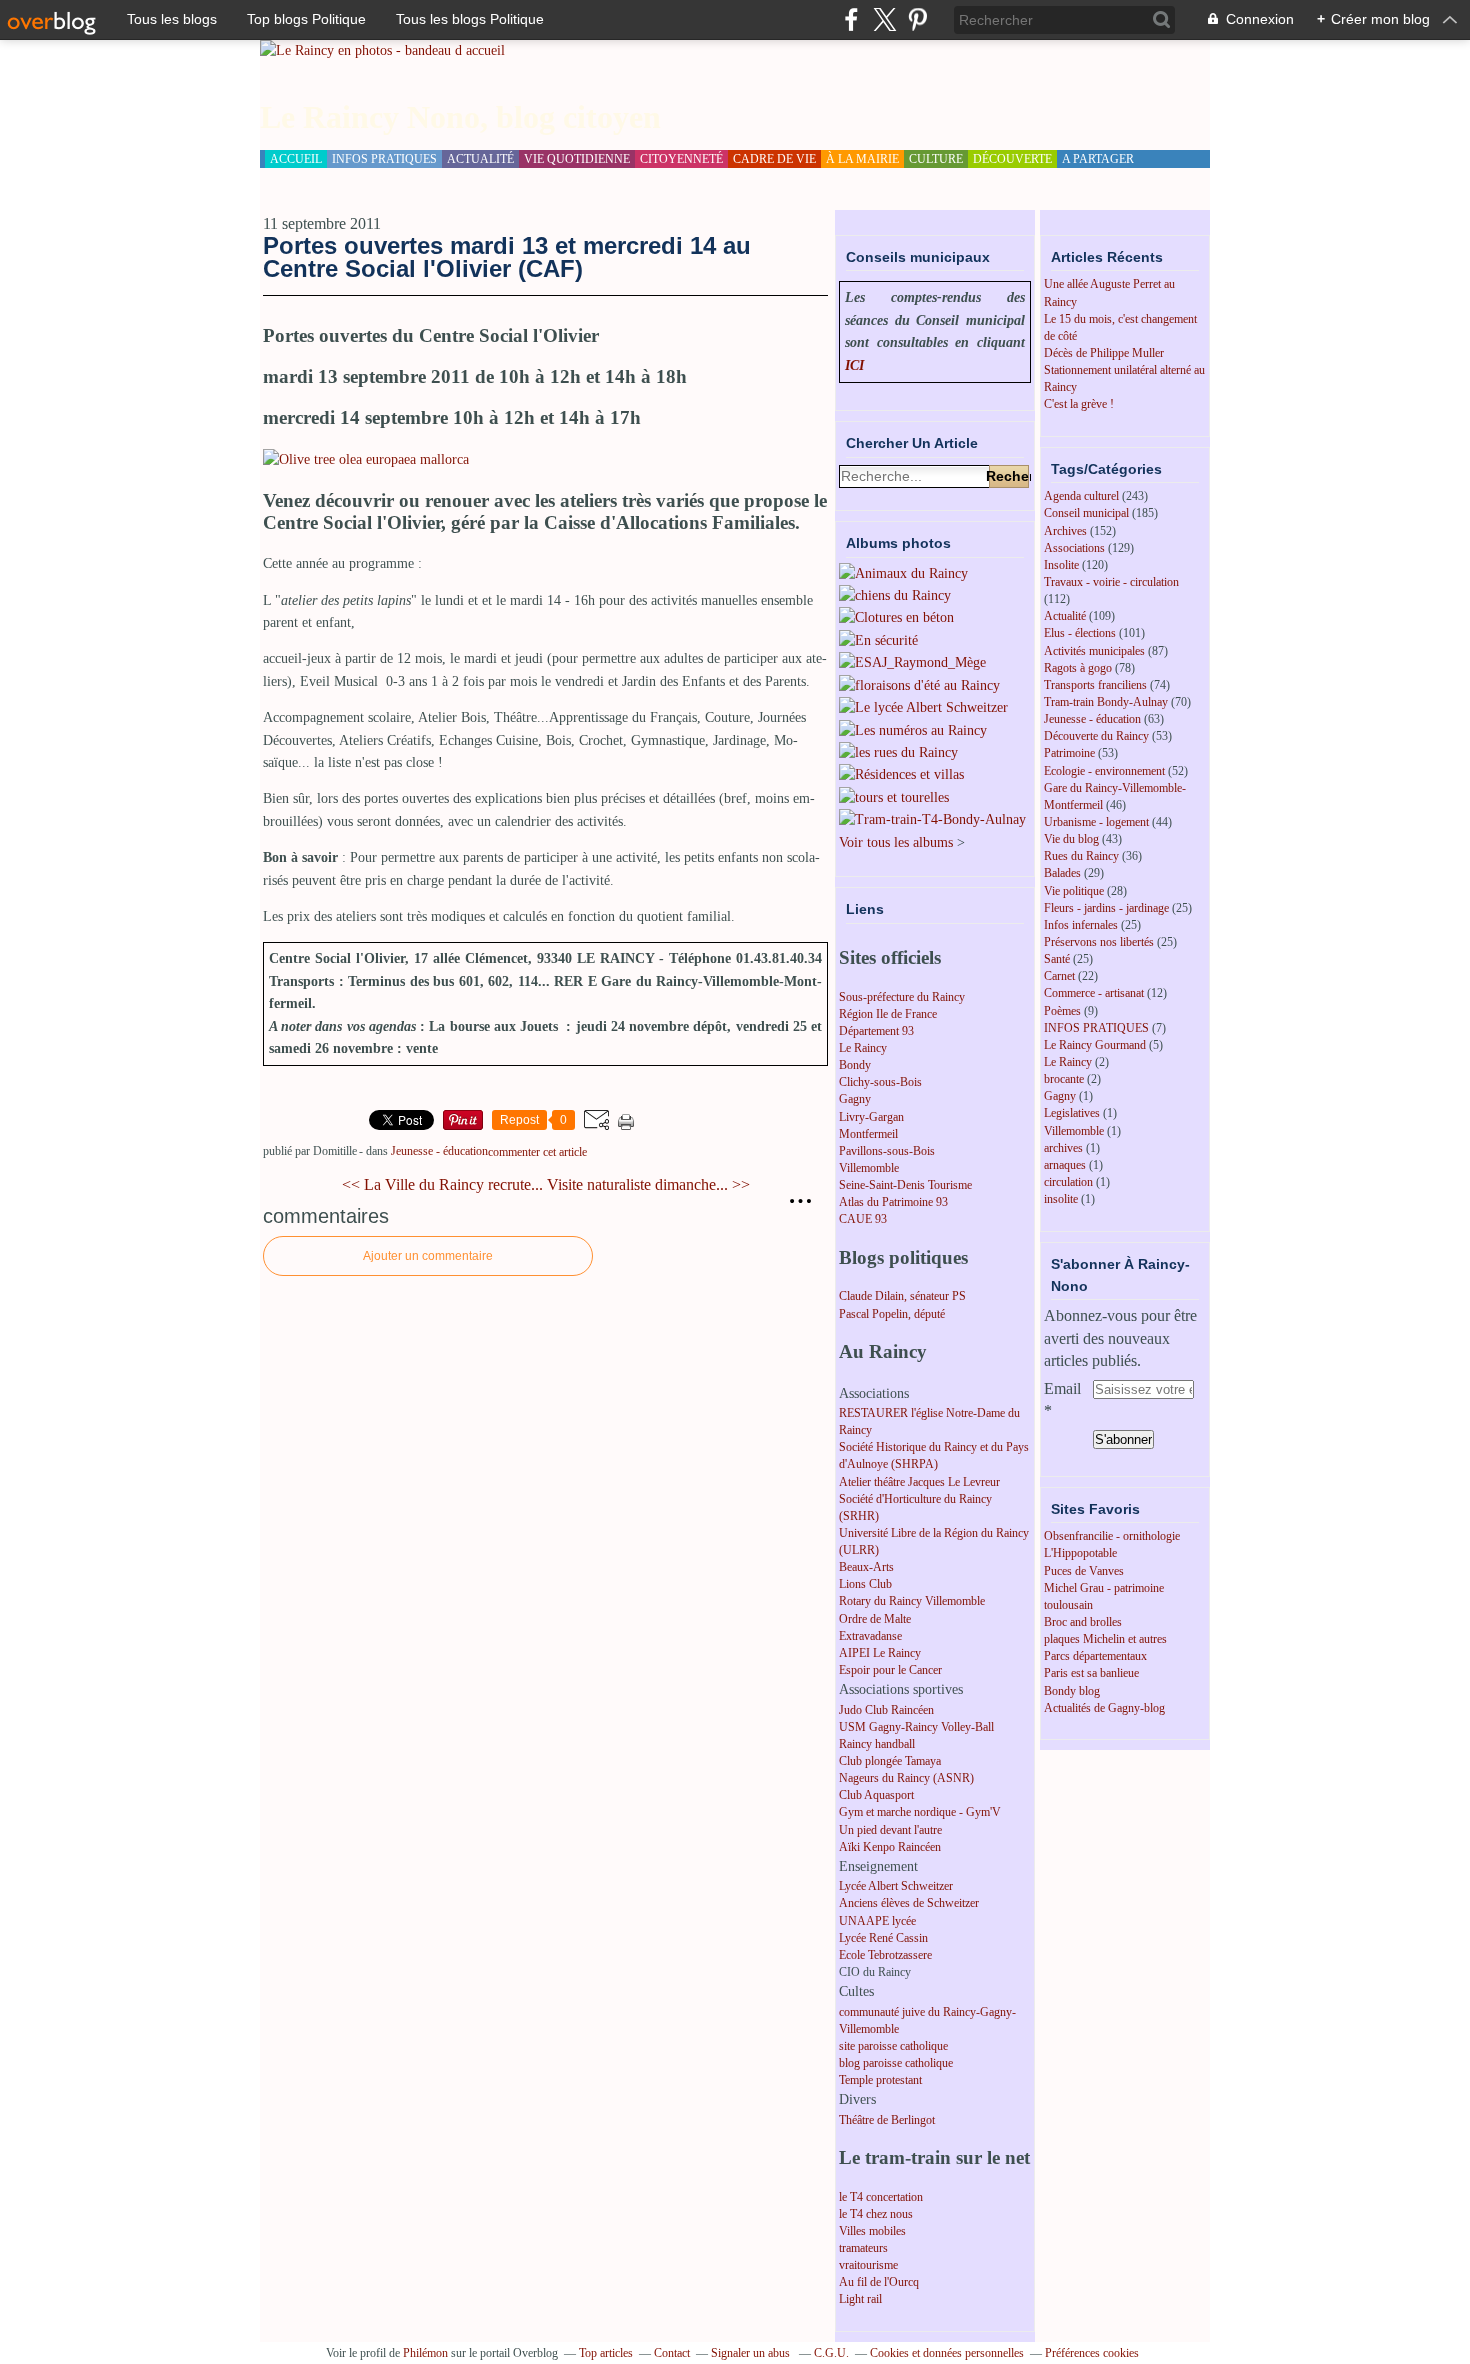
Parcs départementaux (1095, 1656)
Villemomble (869, 1168)
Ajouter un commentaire (428, 1256)
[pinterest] (917, 19)
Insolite (1061, 565)
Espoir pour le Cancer (890, 1670)
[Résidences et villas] (901, 774)
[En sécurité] (878, 640)
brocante (1064, 1079)
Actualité (1065, 616)
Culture (936, 159)
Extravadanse (870, 1636)
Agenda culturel (1081, 496)
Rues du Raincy (1081, 856)
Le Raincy (863, 1048)
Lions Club (865, 1584)
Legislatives (1072, 1113)
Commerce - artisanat (1094, 993)
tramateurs (863, 2248)
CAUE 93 (863, 1219)
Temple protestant (880, 2080)
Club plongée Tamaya (890, 1761)
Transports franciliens (1095, 685)
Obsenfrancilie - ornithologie (1112, 1536)
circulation (1068, 1182)
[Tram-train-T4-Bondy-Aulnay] (932, 819)
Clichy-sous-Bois (880, 1082)
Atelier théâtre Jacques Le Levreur (919, 1482)
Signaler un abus (752, 2353)
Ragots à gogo (1078, 668)
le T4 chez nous (876, 2214)
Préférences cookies (1092, 2353)
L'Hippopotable (1080, 1553)
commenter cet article (537, 1152)
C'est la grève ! (1079, 404)
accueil (296, 159)
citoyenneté (681, 159)
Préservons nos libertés (1099, 942)
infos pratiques (384, 159)
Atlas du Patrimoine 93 (893, 1202)
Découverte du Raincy (1096, 736)
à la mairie (862, 159)
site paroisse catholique (893, 2046)
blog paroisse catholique (896, 2063)
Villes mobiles (872, 2231)
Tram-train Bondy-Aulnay (1106, 702)
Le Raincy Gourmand (1095, 1045)
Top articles (606, 2353)
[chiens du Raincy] (895, 595)
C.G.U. (831, 2353)
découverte (1012, 159)
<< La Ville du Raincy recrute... (442, 1184)
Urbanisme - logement (1096, 822)
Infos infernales (1081, 925)
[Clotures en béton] (896, 617)
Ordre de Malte (875, 1619)
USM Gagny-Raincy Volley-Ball (916, 1727)
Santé (1057, 959)
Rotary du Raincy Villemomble (912, 1601)
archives (1063, 1148)
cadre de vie (774, 159)
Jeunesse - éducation (439, 1151)
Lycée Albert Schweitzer (896, 1886)
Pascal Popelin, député (892, 1314)
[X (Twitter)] (884, 19)
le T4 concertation (881, 2197)
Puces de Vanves (1084, 1571)
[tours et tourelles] (894, 797)
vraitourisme (868, 2265)
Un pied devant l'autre (890, 1830)
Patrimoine (1069, 753)
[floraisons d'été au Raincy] (919, 685)
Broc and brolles (1083, 1622)
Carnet (1059, 976)
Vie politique (1074, 891)
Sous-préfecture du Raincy (902, 997)
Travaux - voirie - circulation (1111, 582)
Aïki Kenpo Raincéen (890, 1847)
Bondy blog (1072, 1691)
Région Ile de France (888, 1014)
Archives (1065, 531)
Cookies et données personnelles (947, 2353)
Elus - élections (1080, 633)
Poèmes (1062, 1011)
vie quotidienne (577, 159)
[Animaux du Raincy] (903, 573)
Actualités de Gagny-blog (1104, 1708)
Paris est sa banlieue (1091, 1673)
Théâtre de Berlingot (887, 2120)
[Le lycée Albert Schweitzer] (923, 707)
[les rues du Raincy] (898, 752)
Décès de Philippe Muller (1104, 353)
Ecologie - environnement (1104, 771)
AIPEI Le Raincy (880, 1653)
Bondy (855, 1065)
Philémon (425, 2353)
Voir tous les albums (896, 842)
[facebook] (851, 19)
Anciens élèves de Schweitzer (909, 1903)
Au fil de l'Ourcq (879, 2282)
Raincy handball (877, 1744)
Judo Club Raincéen (886, 1710)
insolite (1061, 1199)
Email (1062, 1388)
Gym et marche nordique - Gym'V (920, 1812)
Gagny (855, 1099)
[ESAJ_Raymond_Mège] (912, 662)
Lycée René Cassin (883, 1938)
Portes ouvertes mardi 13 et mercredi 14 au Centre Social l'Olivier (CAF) (507, 256)
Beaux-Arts (866, 1567)
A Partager (1098, 159)
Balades (1062, 873)
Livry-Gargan (871, 1117)
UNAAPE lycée (877, 1921)
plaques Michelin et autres (1105, 1639)
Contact (672, 2353)
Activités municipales (1094, 651)
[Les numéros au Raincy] (913, 730)
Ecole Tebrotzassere (885, 1955)
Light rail (860, 2299)
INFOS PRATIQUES (1096, 1028)
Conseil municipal (1086, 513)
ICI (854, 365)
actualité (480, 159)
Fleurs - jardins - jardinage (1106, 908)
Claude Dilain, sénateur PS (902, 1296)
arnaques (1065, 1165)
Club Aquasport (876, 1795)
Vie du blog (1071, 839)
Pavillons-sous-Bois (887, 1151)
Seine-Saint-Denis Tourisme (905, 1185)
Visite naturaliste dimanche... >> (648, 1184)
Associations (1074, 548)
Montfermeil (868, 1134)
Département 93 (876, 1031)
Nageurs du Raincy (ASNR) (906, 1778)
